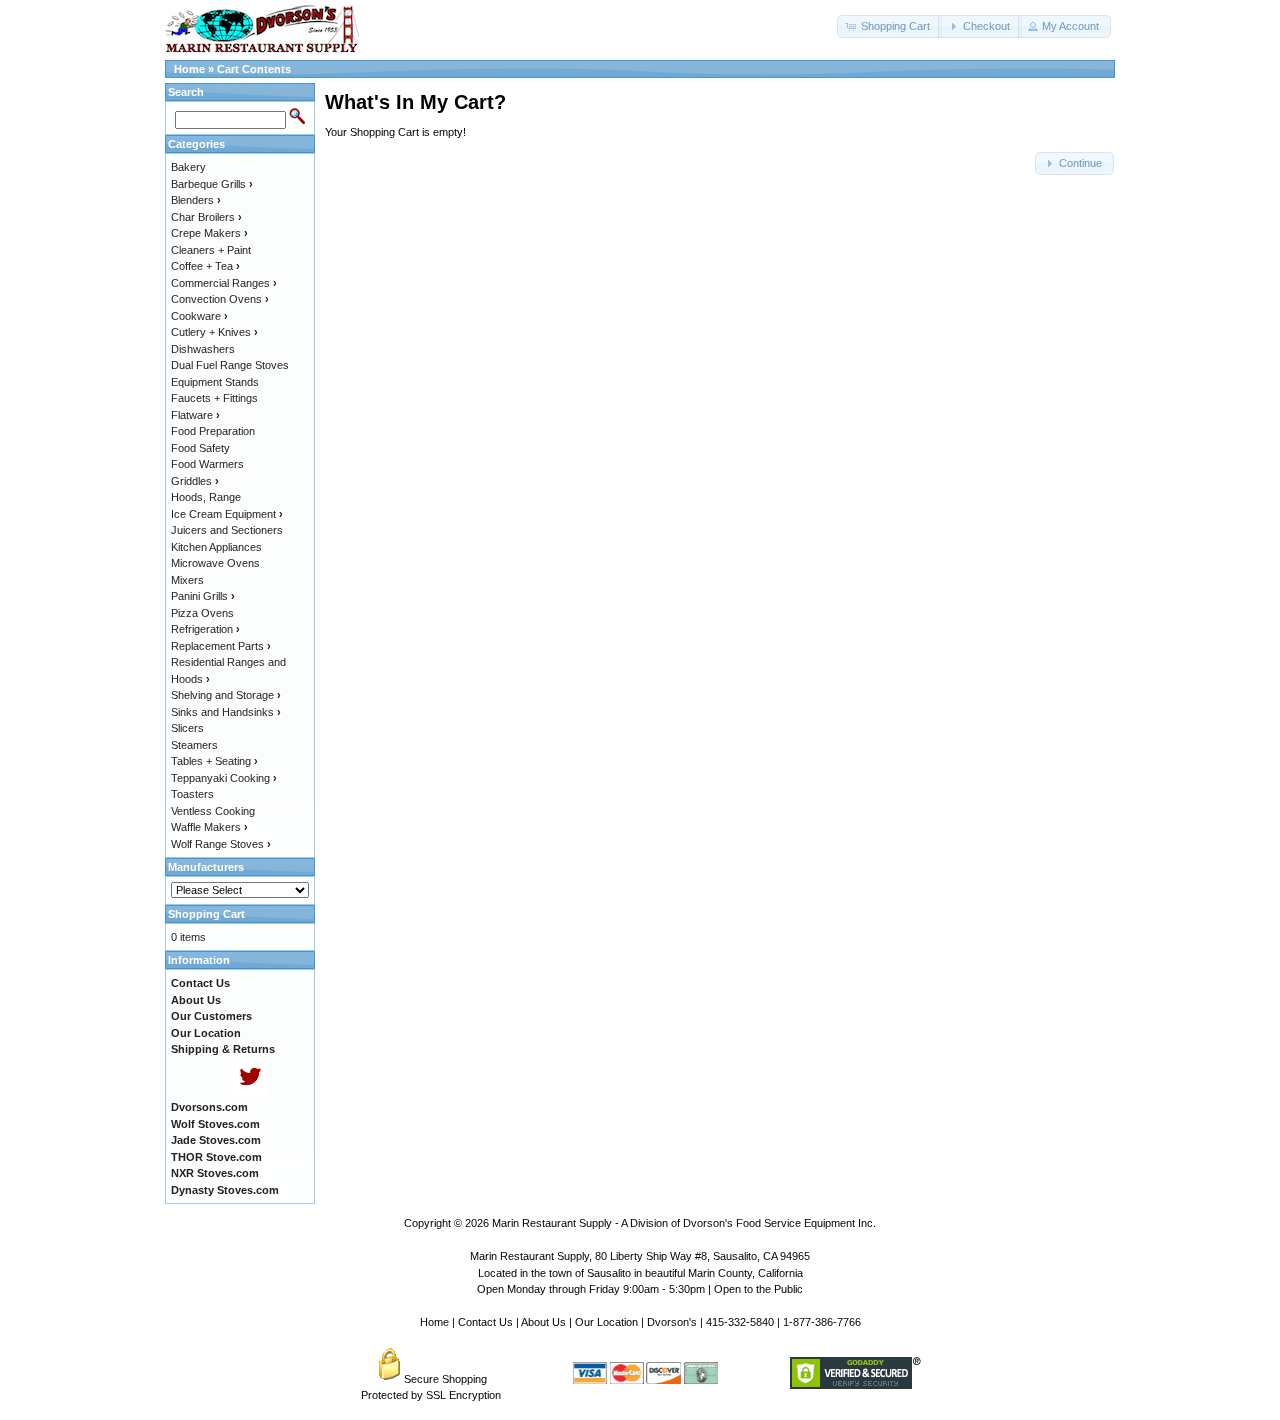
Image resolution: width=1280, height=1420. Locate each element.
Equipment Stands (215, 382)
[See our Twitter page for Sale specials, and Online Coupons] (249, 1091)
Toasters (192, 794)
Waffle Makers (209, 827)
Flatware (195, 415)
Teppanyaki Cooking (224, 778)
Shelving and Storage (226, 695)
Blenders (196, 200)
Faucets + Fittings (214, 398)
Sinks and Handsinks (226, 712)
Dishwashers (203, 349)
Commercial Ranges (224, 283)
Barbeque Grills (212, 184)
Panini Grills (203, 596)
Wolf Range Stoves (221, 844)
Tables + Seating (214, 761)
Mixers (187, 580)
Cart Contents (254, 69)
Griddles (195, 481)
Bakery (188, 167)
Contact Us (485, 1322)
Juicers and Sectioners (227, 530)
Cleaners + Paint (211, 250)
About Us (543, 1322)
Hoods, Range (206, 497)
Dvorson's (672, 1322)
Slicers (187, 728)
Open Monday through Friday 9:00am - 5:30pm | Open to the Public (640, 1289)
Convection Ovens (220, 299)
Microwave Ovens (215, 563)
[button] (889, 26)
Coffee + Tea (205, 266)
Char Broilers (206, 217)
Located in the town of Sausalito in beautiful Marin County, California (640, 1273)
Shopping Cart (206, 914)
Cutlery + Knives (214, 332)
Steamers (194, 745)
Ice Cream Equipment (227, 514)
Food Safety (200, 448)
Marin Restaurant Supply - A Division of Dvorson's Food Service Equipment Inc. (684, 1223)
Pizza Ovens (202, 613)
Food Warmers (207, 464)
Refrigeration (205, 629)
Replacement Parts (221, 646)
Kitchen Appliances (216, 547)
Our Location (606, 1322)
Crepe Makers (209, 233)
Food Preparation (213, 431)
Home (189, 69)
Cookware (199, 316)
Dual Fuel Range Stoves (230, 365)
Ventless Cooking (213, 811)
